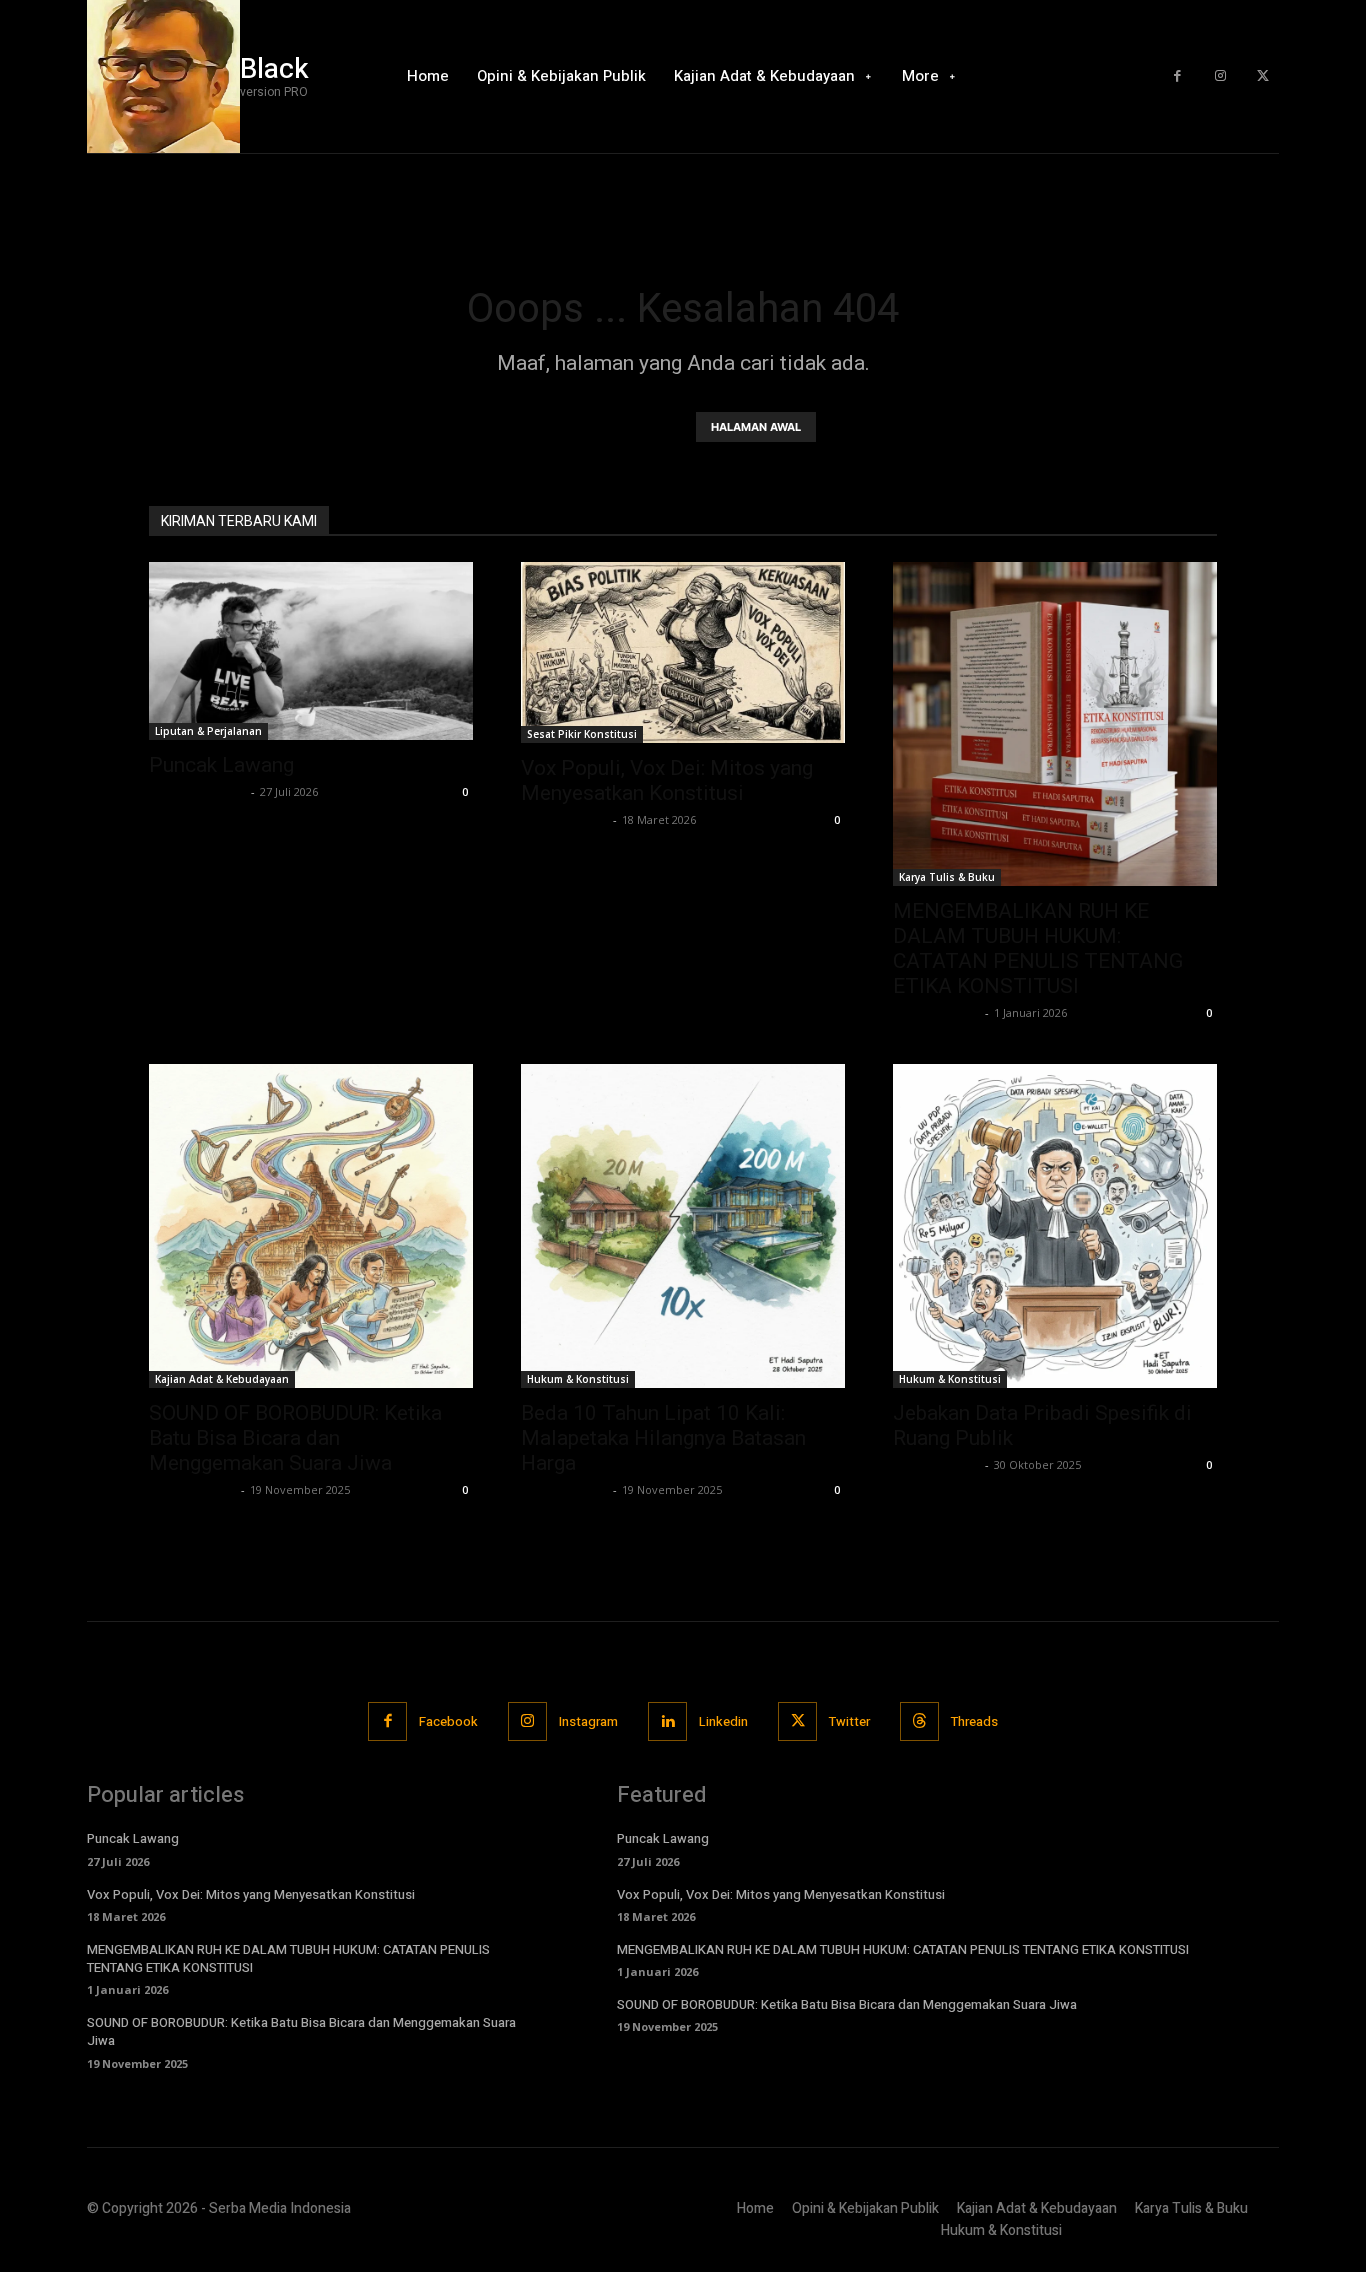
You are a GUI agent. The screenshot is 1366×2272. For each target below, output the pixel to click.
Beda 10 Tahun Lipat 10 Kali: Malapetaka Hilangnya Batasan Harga (663, 1438)
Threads (974, 1721)
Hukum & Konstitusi (578, 1379)
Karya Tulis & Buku (947, 877)
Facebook (448, 1721)
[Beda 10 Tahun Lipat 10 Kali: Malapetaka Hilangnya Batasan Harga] (683, 1226)
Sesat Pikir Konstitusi (582, 734)
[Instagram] (1220, 76)
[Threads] (919, 1721)
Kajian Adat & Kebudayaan (222, 1379)
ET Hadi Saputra (197, 791)
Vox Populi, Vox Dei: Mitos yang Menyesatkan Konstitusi (667, 780)
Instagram (588, 1721)
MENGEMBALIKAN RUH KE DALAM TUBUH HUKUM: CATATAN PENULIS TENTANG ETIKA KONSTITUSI (1038, 948)
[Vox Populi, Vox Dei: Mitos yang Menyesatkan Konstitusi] (683, 652)
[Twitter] (1262, 76)
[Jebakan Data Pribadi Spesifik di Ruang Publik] (1055, 1226)
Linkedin (723, 1721)
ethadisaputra (564, 819)
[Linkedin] (667, 1721)
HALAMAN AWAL (756, 427)
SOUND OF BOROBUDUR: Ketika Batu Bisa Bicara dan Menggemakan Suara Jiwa (295, 1438)
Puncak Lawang (221, 765)
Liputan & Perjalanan (208, 731)
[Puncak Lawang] (311, 651)
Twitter (849, 1721)
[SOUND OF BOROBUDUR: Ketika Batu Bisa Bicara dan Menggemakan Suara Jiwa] (311, 1226)
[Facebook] (1177, 76)
